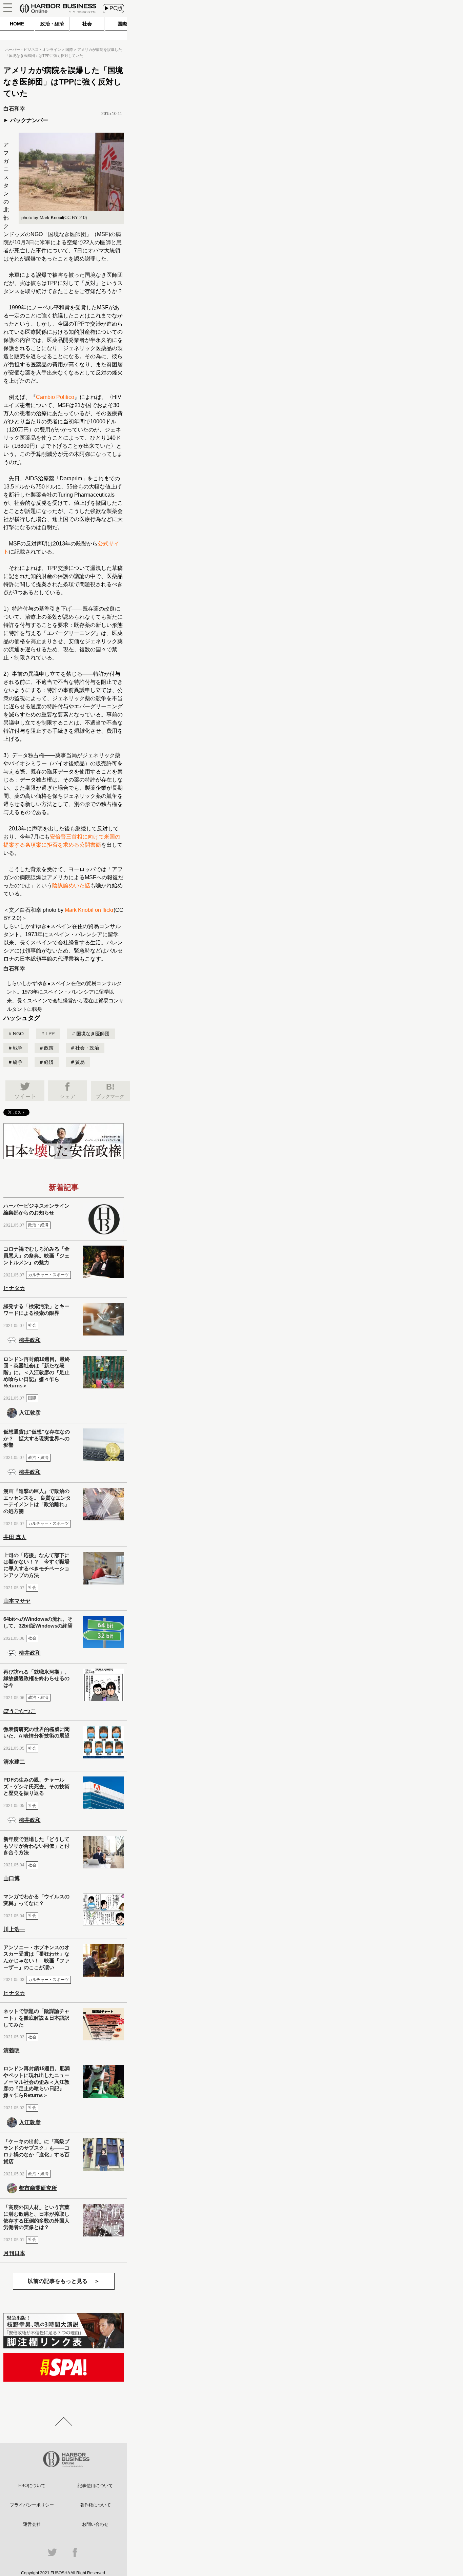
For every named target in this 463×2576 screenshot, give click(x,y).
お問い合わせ (95, 2524)
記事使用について (95, 2486)
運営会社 (32, 2524)
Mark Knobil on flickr (89, 910)
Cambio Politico (55, 397)
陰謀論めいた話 (71, 886)
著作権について (95, 2505)
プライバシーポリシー (32, 2505)
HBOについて (32, 2486)
